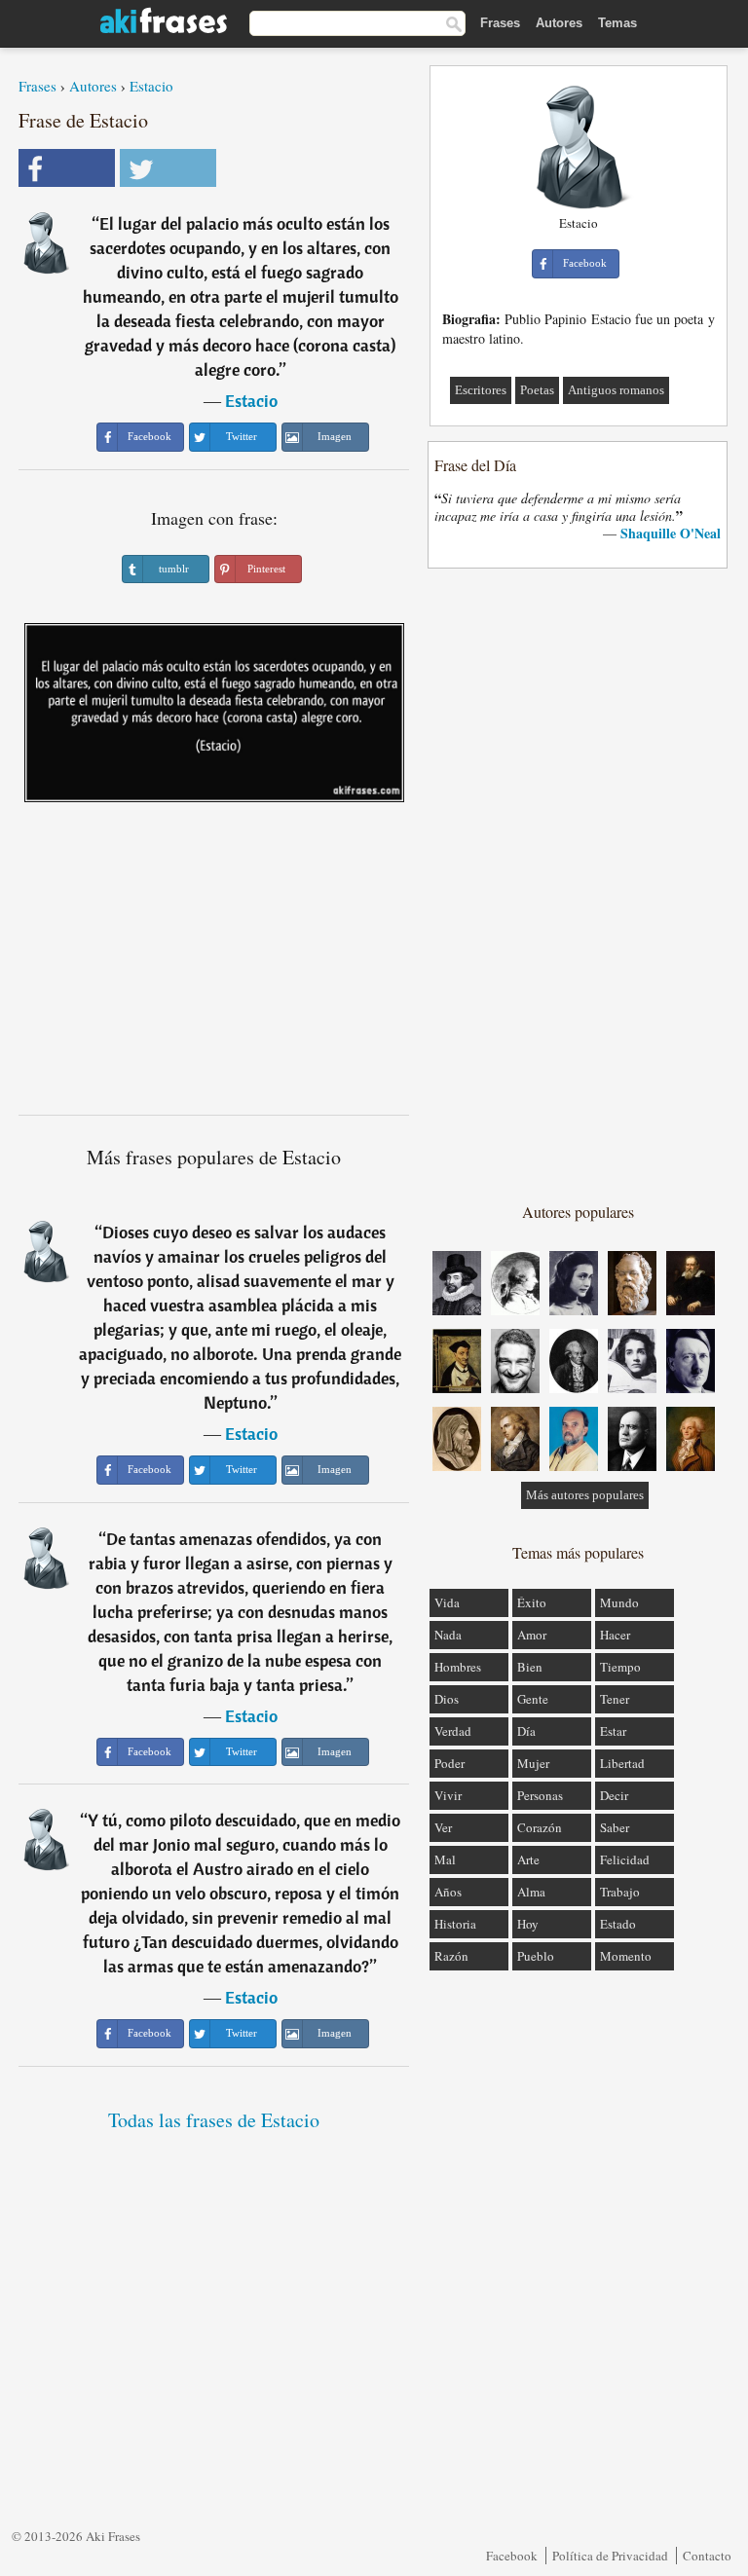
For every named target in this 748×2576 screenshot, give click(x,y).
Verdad (453, 1731)
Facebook (512, 2556)
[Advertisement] (214, 966)
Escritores (481, 390)
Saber (615, 1827)
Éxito (532, 1602)
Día (526, 1731)
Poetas (537, 390)
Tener (615, 1699)
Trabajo (620, 1892)
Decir (614, 1795)
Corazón (540, 1827)
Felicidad (625, 1859)
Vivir (448, 1795)
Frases (500, 23)
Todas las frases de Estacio (214, 2120)
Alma (531, 1892)
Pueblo (536, 1956)
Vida (447, 1602)
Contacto (707, 2556)
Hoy (528, 1924)
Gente (533, 1699)
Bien (530, 1667)
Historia (455, 1924)
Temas (617, 23)
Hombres (458, 1667)
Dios (447, 1699)
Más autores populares (585, 1495)
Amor (532, 1635)
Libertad (622, 1763)
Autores (559, 23)
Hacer (615, 1635)
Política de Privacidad (610, 2556)
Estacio (151, 86)
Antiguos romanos (616, 390)
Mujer (533, 1763)
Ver (443, 1827)
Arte (528, 1859)
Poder (449, 1763)
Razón (451, 1956)
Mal (445, 1859)
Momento (626, 1956)
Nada (448, 1635)
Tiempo (620, 1667)
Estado (618, 1924)
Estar (613, 1731)
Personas (540, 1795)
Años (448, 1892)
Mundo (619, 1602)
